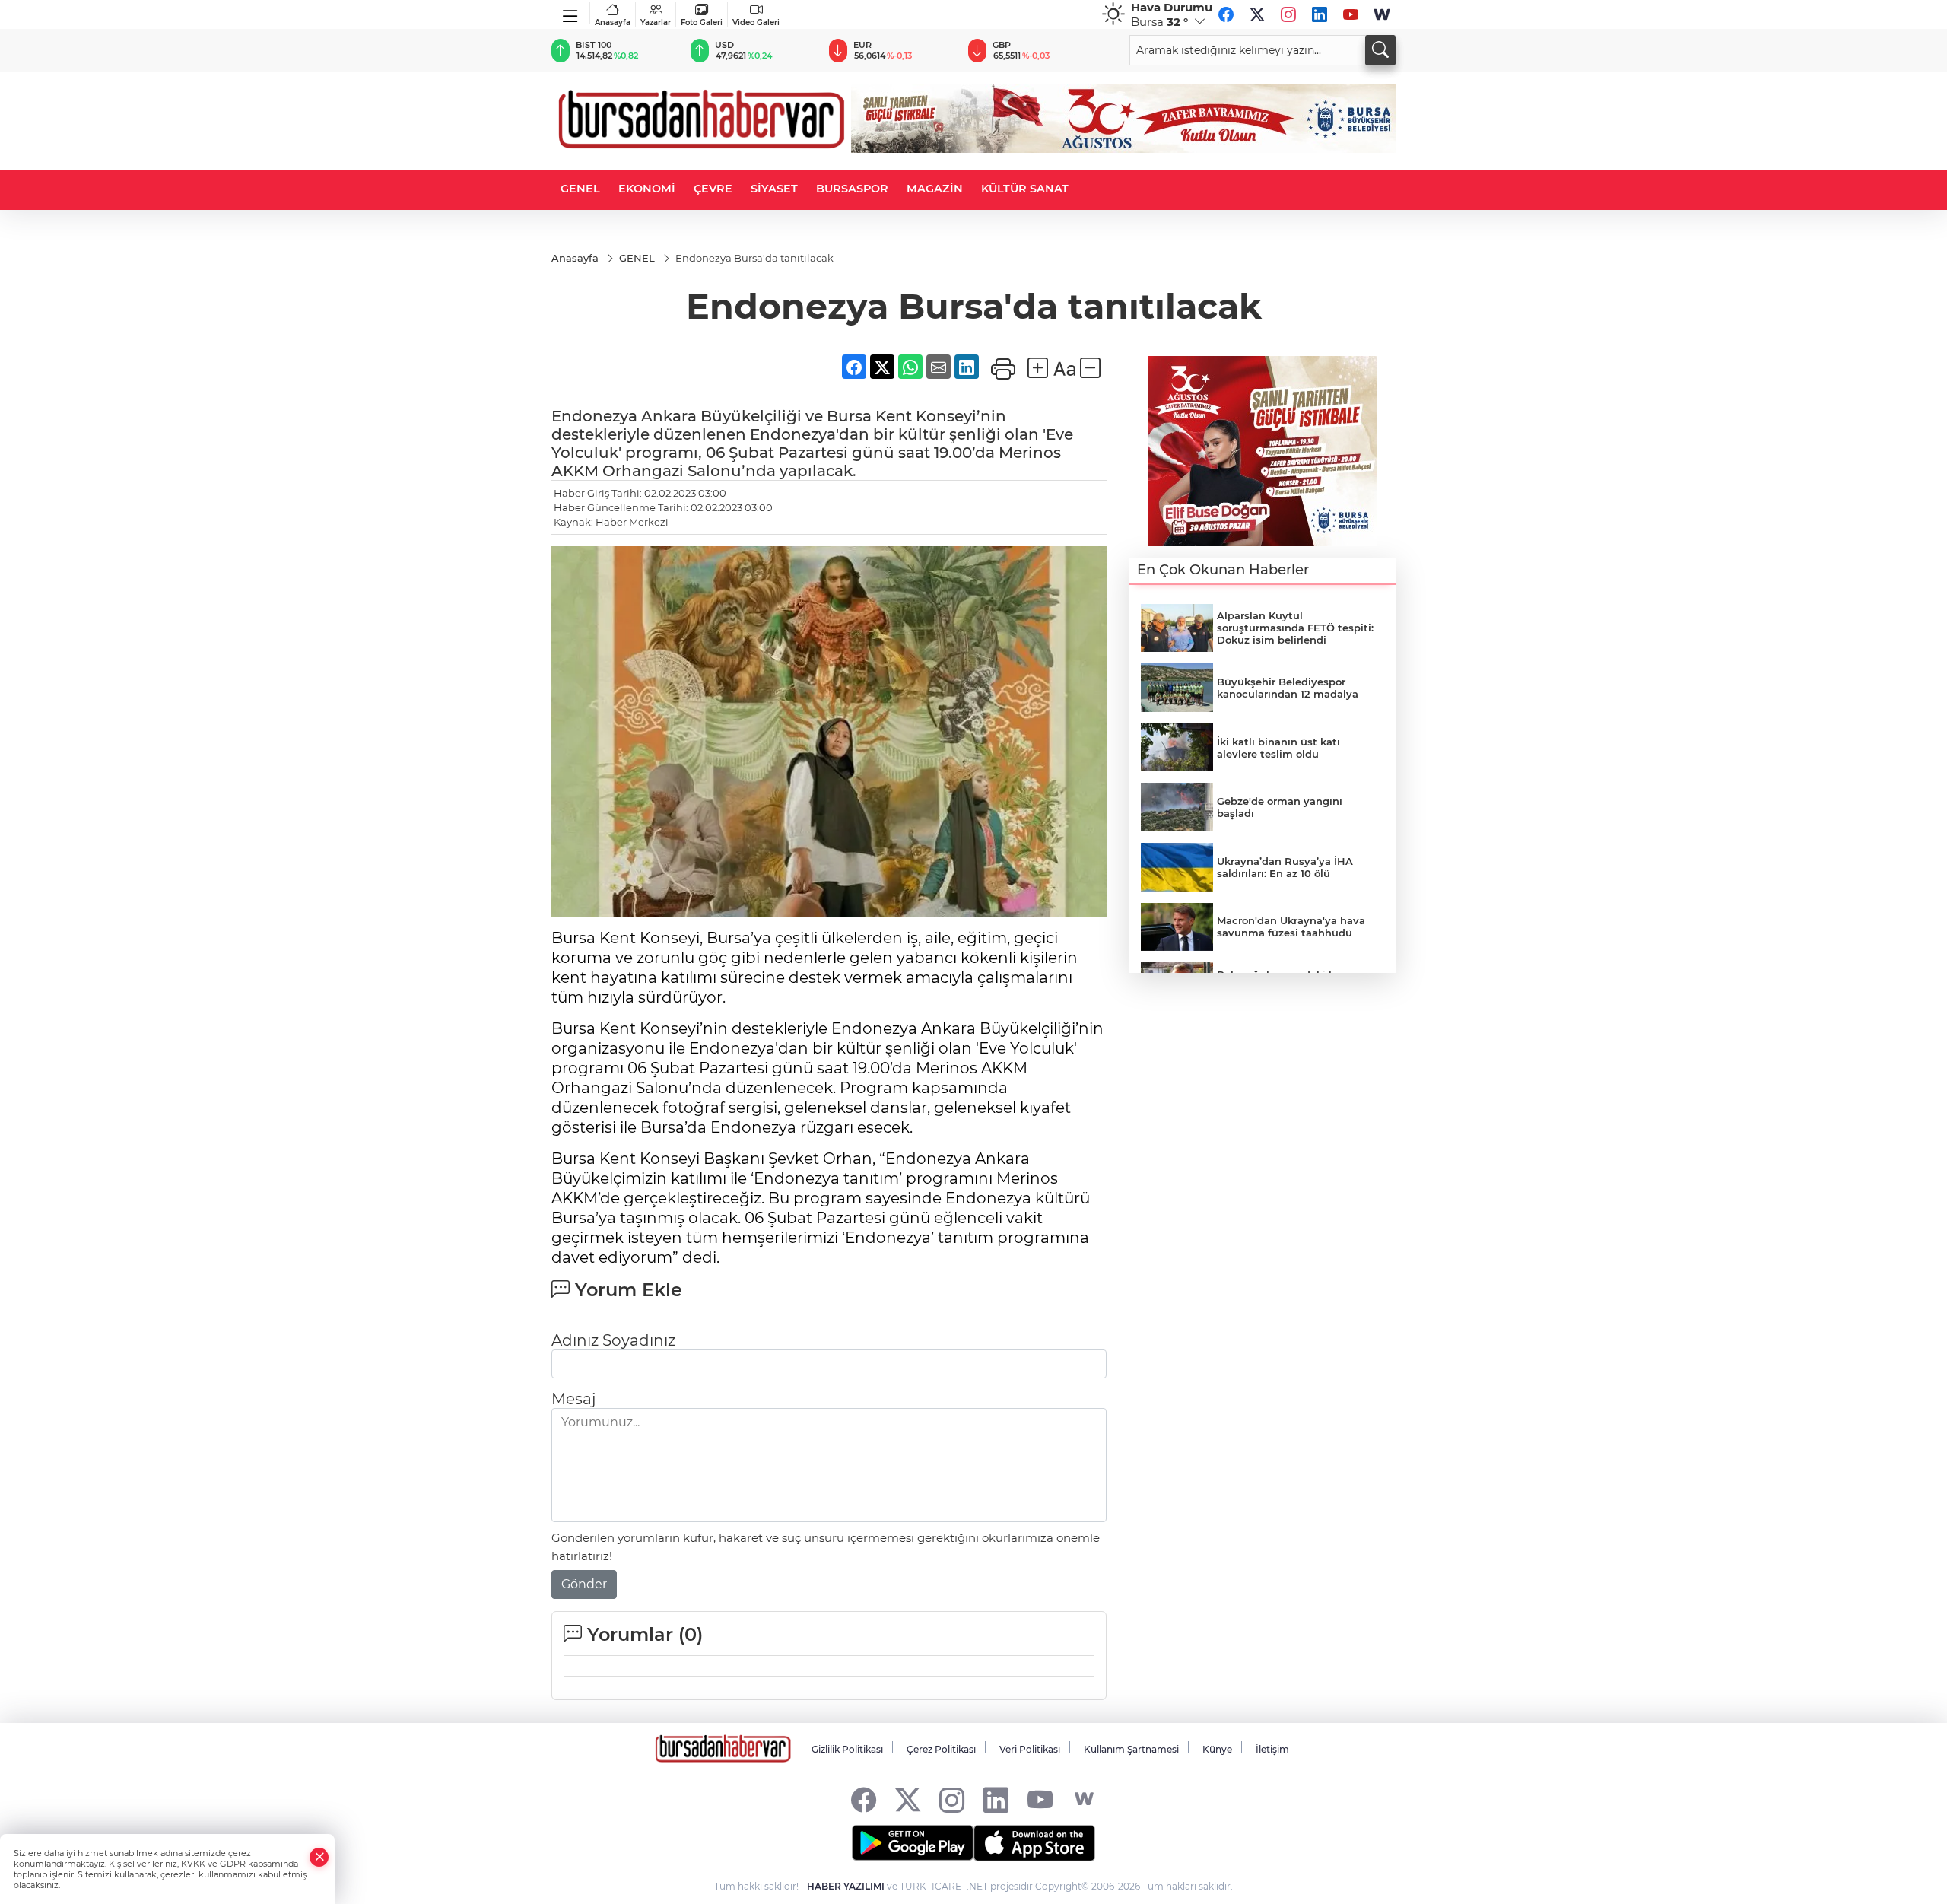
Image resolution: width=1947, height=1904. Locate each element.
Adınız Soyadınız (613, 1316)
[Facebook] (1226, 14)
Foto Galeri (702, 22)
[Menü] (571, 13)
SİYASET (774, 189)
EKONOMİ (647, 189)
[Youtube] (1351, 14)
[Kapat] (319, 1857)
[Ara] (1380, 50)
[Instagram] (1288, 14)
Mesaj (573, 1375)
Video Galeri (756, 22)
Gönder (584, 1560)
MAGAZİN (935, 189)
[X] (1257, 14)
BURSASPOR (852, 189)
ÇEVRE (713, 189)
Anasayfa (613, 22)
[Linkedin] (1320, 14)
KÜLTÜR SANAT (1025, 189)
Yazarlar (656, 22)
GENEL (580, 189)
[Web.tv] (1382, 14)
